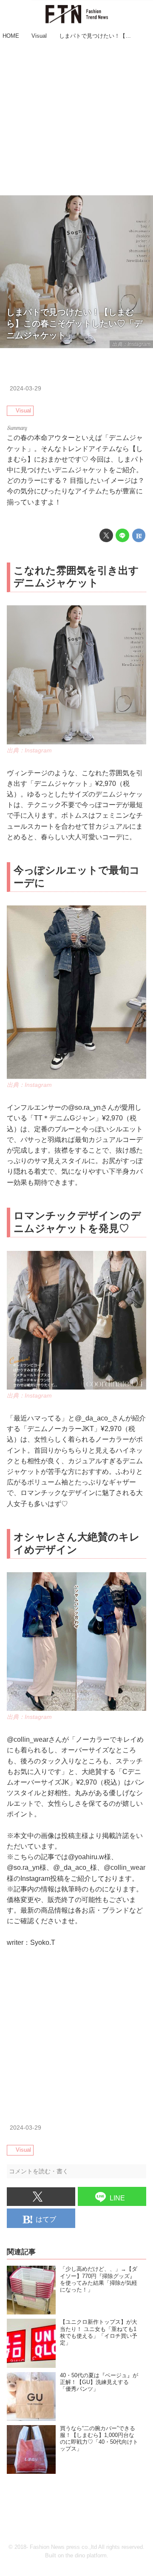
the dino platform (86, 2556)
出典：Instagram (131, 344)
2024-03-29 (25, 388)
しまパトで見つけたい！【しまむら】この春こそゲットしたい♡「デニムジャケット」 (74, 324)
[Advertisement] (76, 119)
